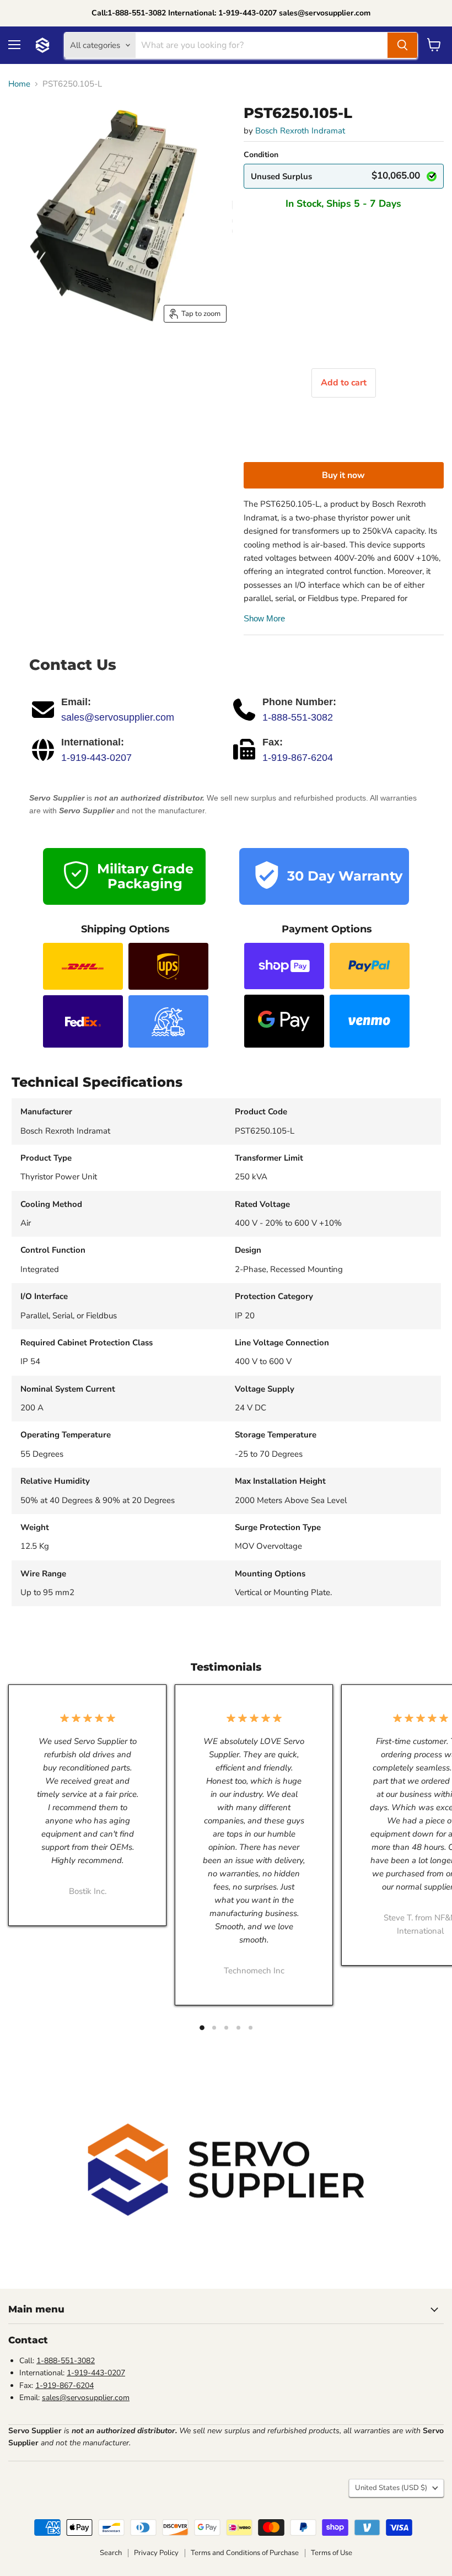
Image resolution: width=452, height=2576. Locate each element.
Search (111, 2553)
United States (391, 2488)
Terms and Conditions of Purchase (245, 2553)
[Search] (402, 45)
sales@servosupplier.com (118, 717)
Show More (264, 618)
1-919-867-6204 (298, 758)
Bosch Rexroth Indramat (300, 131)
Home (19, 84)
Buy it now (343, 475)
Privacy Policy (156, 2553)
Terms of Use (332, 2553)
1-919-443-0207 (96, 758)
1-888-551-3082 (298, 717)
